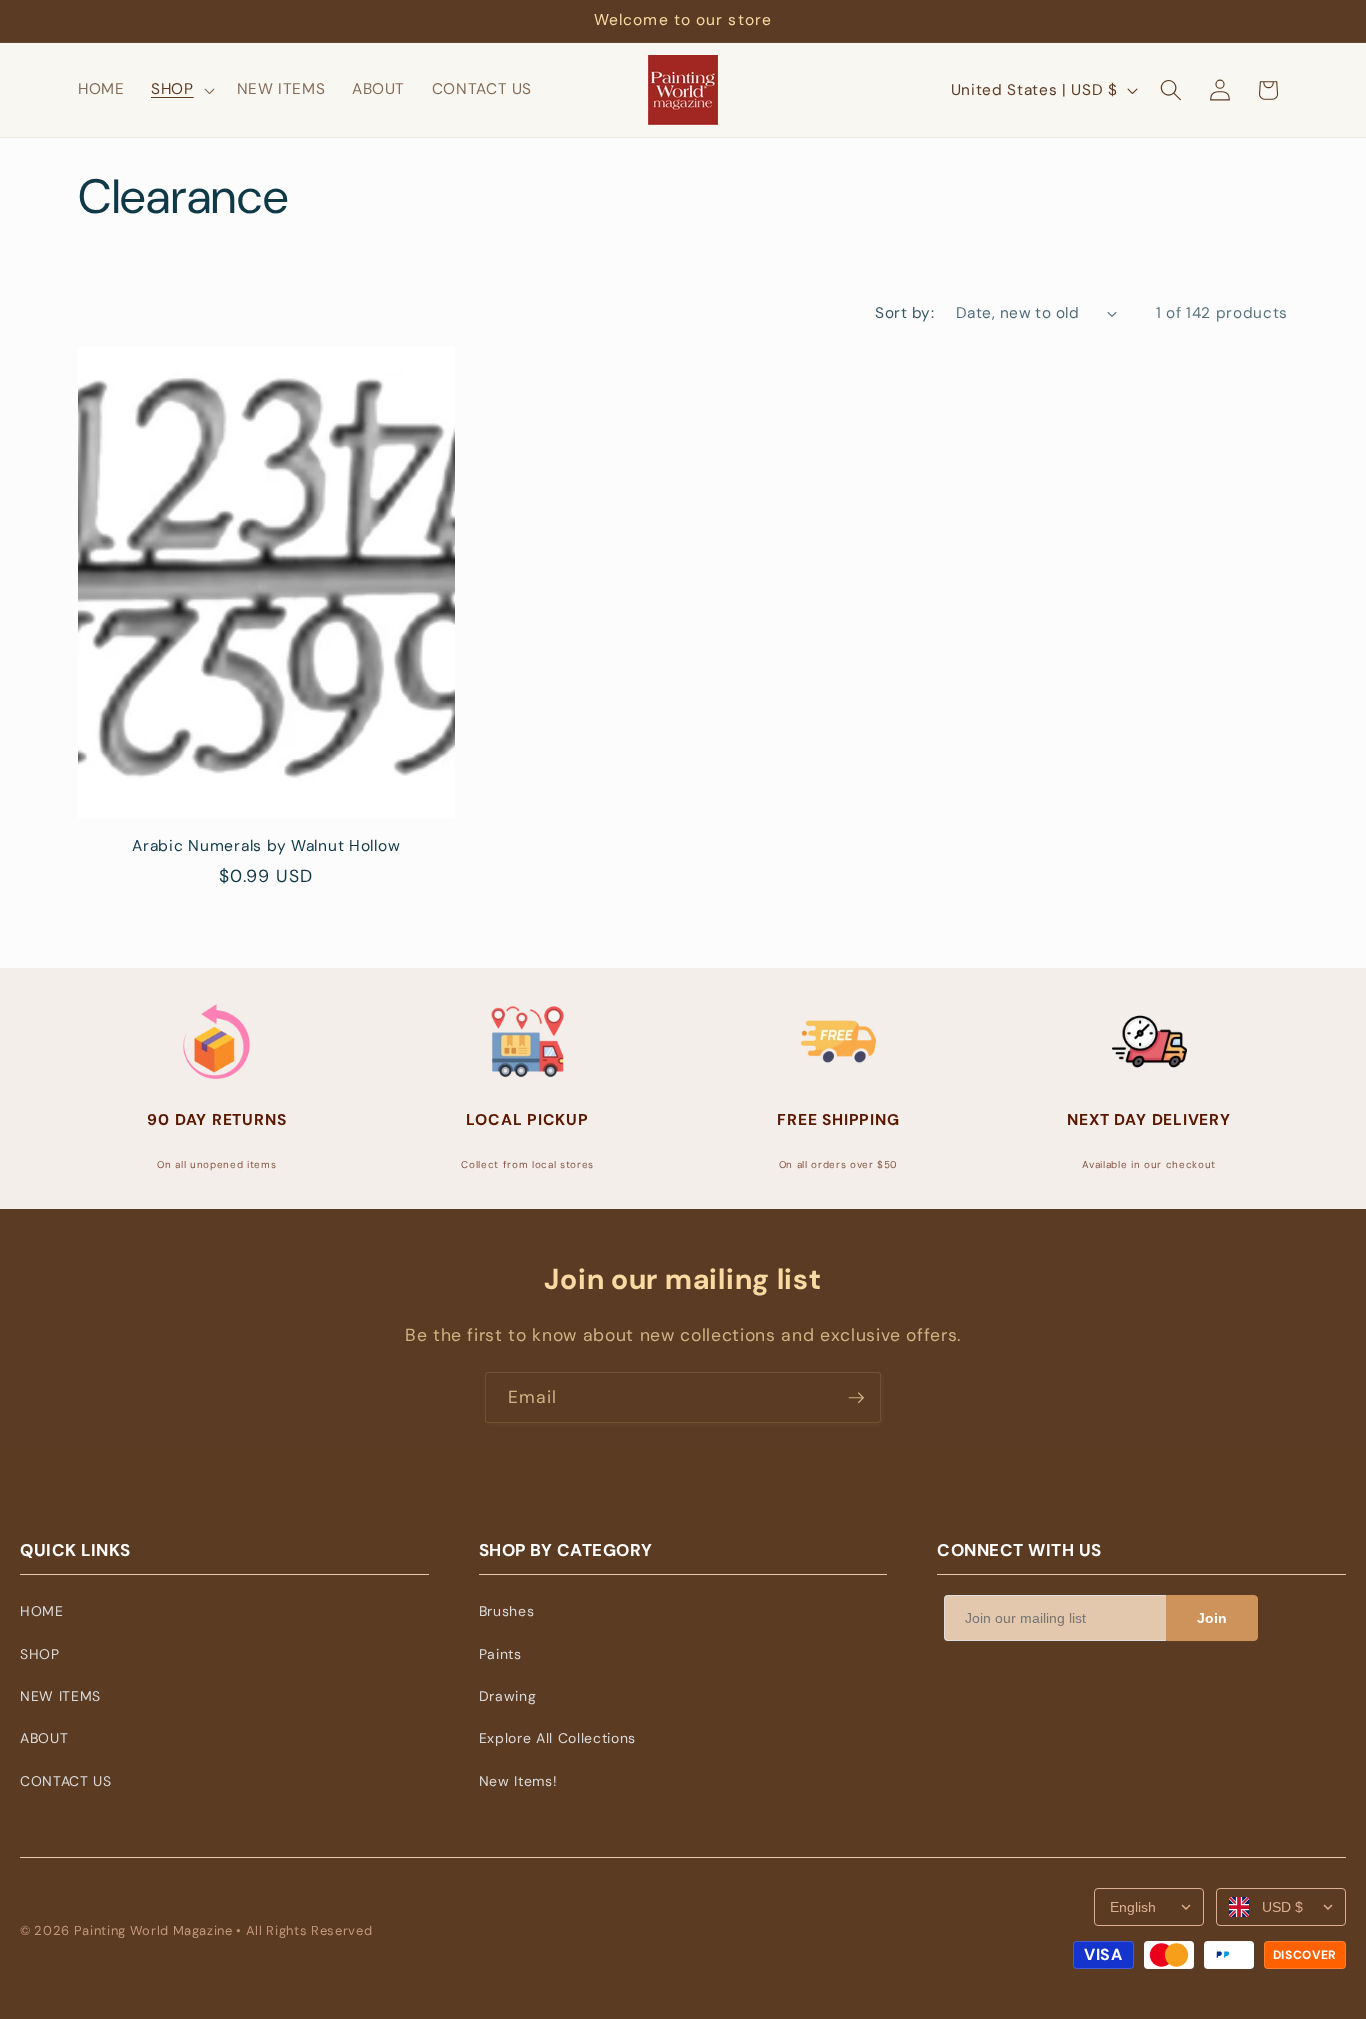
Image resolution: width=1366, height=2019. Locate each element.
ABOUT (44, 1738)
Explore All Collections (557, 1738)
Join (1212, 1618)
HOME (42, 1611)
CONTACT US (66, 1781)
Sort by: (904, 313)
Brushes (507, 1611)
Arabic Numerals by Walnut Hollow (266, 846)
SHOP (40, 1654)
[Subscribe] (856, 1398)
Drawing (508, 1696)
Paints (500, 1654)
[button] (181, 90)
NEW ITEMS (60, 1696)
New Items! (518, 1781)
